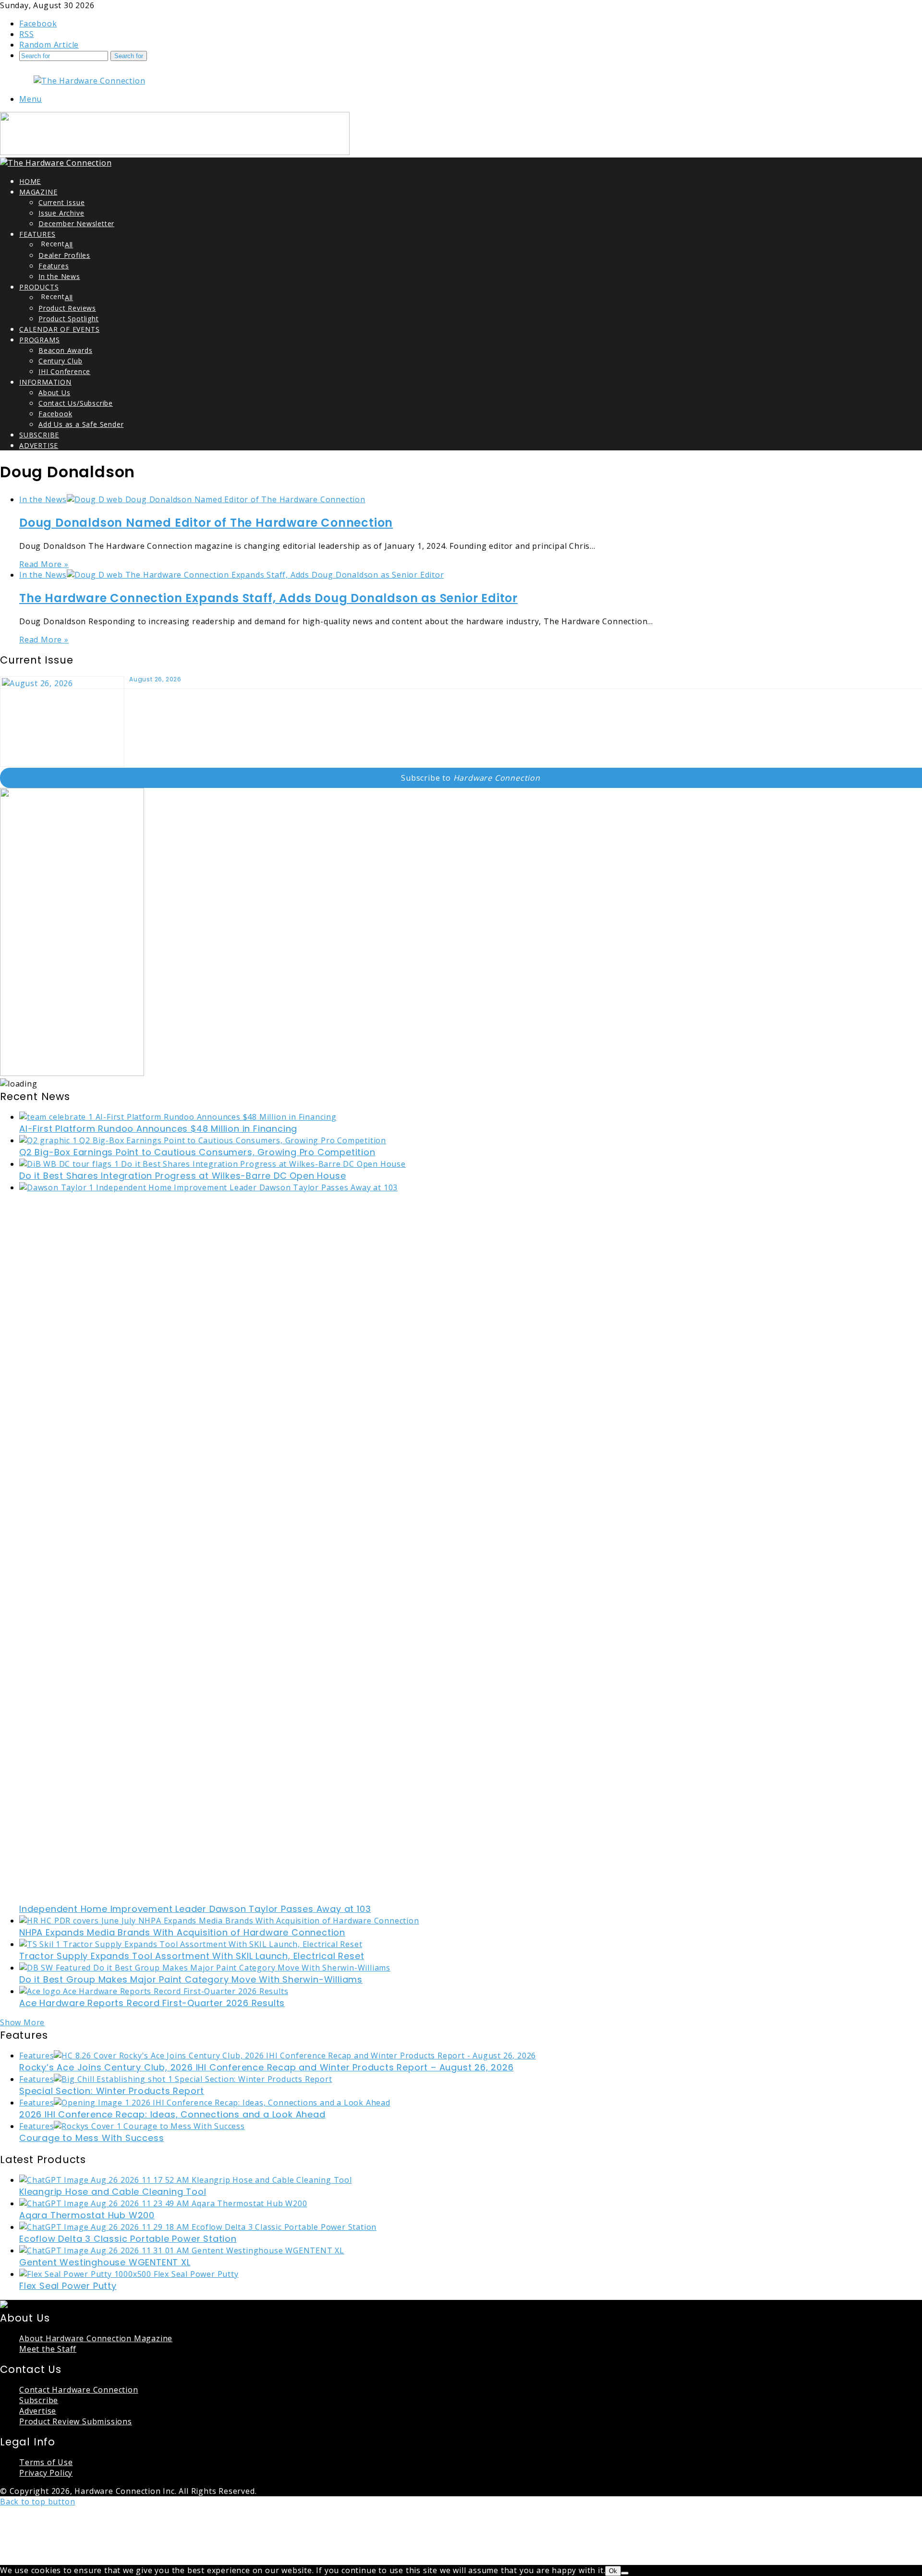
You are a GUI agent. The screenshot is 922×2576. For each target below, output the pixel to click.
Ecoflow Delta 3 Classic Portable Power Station (128, 2239)
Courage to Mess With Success (91, 2138)
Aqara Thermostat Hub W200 (87, 2215)
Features (37, 234)
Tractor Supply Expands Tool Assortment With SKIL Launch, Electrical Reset (192, 1956)
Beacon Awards (65, 350)
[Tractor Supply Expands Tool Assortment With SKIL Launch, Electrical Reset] (191, 1944)
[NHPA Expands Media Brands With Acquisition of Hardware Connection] (219, 1921)
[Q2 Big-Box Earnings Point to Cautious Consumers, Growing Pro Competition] (203, 1140)
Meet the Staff (48, 2349)
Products (39, 287)
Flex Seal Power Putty (68, 2286)
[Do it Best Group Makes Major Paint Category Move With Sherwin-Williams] (205, 1968)
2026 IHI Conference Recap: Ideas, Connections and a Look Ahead (172, 2114)
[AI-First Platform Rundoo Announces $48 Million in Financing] (178, 1117)
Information (45, 382)
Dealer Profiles (64, 255)
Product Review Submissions (76, 2421)
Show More (22, 2022)
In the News (59, 276)
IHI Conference (64, 371)
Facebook (55, 414)
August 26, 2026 (155, 679)
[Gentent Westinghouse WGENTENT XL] (182, 2250)
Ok (613, 2571)
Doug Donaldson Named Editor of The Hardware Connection (206, 523)
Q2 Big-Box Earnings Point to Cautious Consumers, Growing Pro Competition (197, 1152)
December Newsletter (76, 224)
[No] (625, 2573)
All (69, 245)
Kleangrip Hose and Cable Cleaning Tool (113, 2192)
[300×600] (72, 1073)
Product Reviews (67, 308)
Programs (39, 340)
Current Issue (61, 202)
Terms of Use (46, 2462)
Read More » (44, 564)
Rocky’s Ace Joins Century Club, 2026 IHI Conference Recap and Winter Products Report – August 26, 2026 (267, 2067)
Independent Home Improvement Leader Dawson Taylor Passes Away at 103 (195, 1909)
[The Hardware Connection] (89, 81)
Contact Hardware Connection (79, 2390)
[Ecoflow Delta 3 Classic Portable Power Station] (198, 2227)
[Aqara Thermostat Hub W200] (163, 2203)
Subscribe (39, 435)
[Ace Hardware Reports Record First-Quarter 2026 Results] (154, 1991)
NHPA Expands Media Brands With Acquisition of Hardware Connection (182, 1932)
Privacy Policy (46, 2473)
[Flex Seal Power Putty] (129, 2274)
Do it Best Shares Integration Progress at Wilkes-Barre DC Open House (182, 1176)
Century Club (61, 361)
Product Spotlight (69, 319)
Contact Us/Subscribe (76, 403)
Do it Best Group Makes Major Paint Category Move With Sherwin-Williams (191, 1979)
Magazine (38, 192)
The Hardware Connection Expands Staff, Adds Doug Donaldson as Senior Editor (268, 598)
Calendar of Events (59, 329)
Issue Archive (61, 213)
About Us (54, 393)
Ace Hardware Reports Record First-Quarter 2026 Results (152, 2003)
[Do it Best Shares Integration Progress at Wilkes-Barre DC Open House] (212, 1164)
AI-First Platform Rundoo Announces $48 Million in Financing (158, 1129)
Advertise (39, 445)
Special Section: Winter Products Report (112, 2091)
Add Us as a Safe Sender (81, 424)
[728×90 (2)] (175, 152)
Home (30, 181)
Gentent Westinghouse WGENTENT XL (105, 2262)
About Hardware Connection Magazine (96, 2338)
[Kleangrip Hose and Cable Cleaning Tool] (186, 2180)
